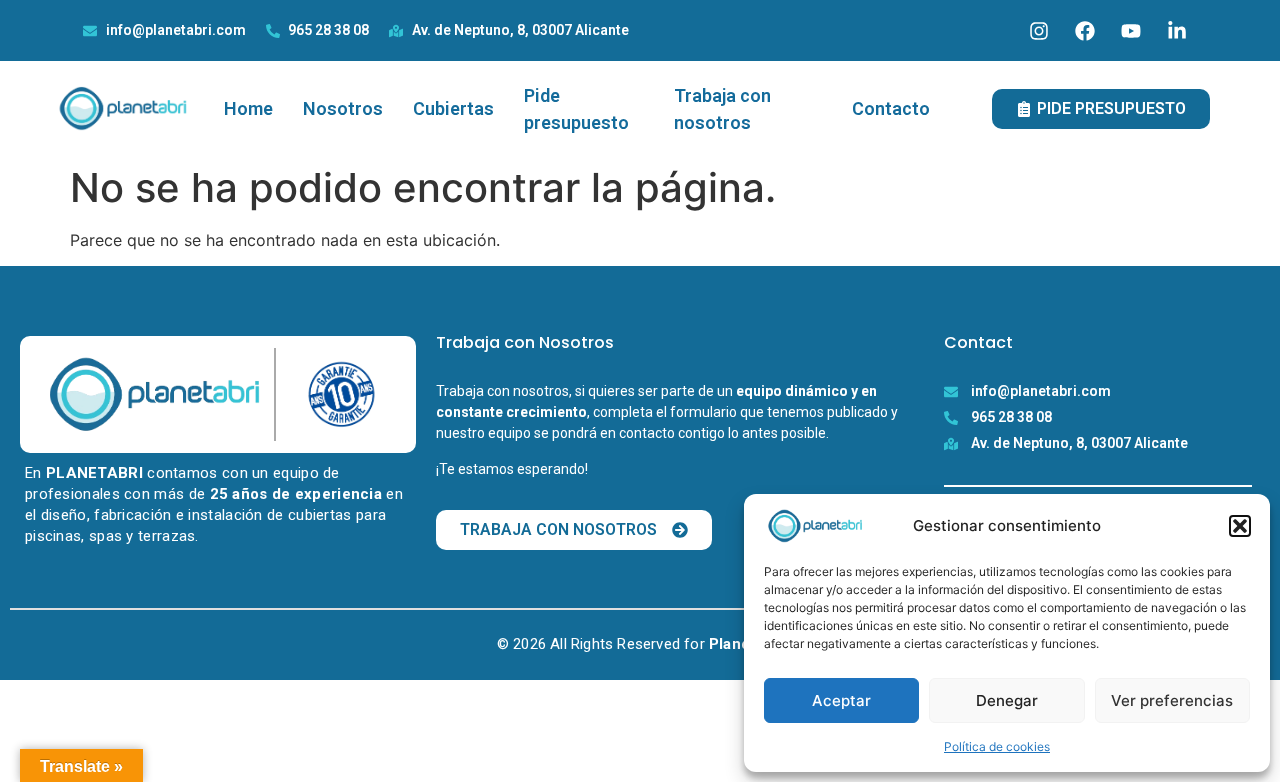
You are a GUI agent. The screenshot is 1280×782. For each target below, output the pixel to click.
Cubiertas (453, 108)
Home (248, 108)
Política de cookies (997, 746)
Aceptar (841, 700)
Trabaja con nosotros (722, 109)
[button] (1240, 526)
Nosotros (343, 108)
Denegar (1007, 700)
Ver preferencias (1172, 700)
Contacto (891, 108)
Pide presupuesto (576, 109)
